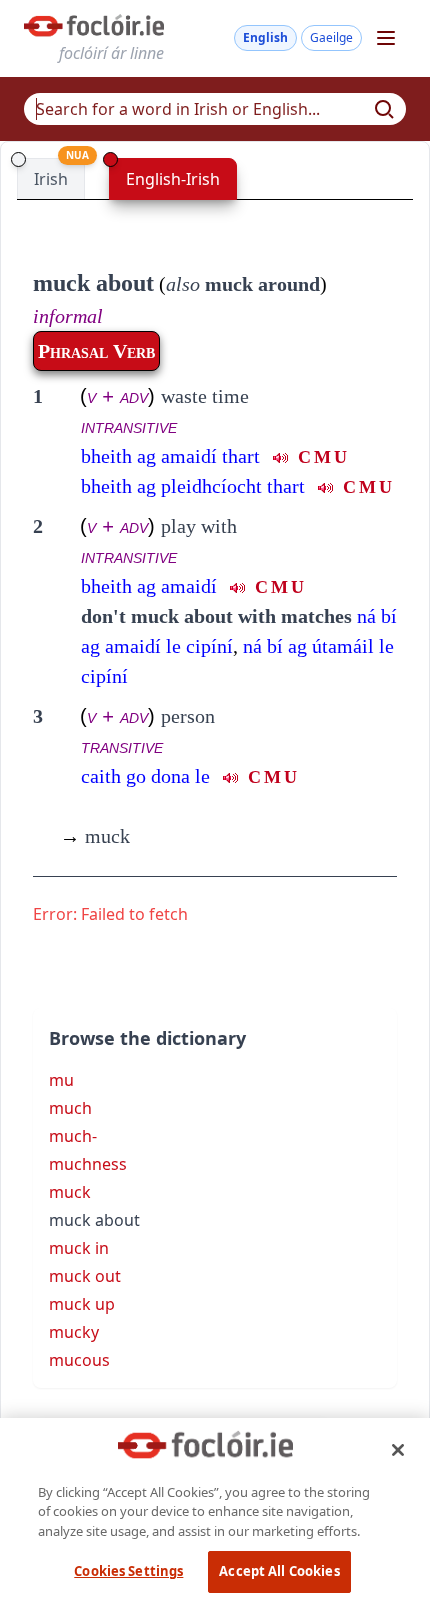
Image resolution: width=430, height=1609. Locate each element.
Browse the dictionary (147, 1038)
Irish (51, 179)
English (265, 37)
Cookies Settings (128, 1571)
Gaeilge (331, 37)
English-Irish (173, 179)
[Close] (398, 1450)
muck (95, 836)
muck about (93, 283)
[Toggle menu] (386, 38)
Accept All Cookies (279, 1571)
